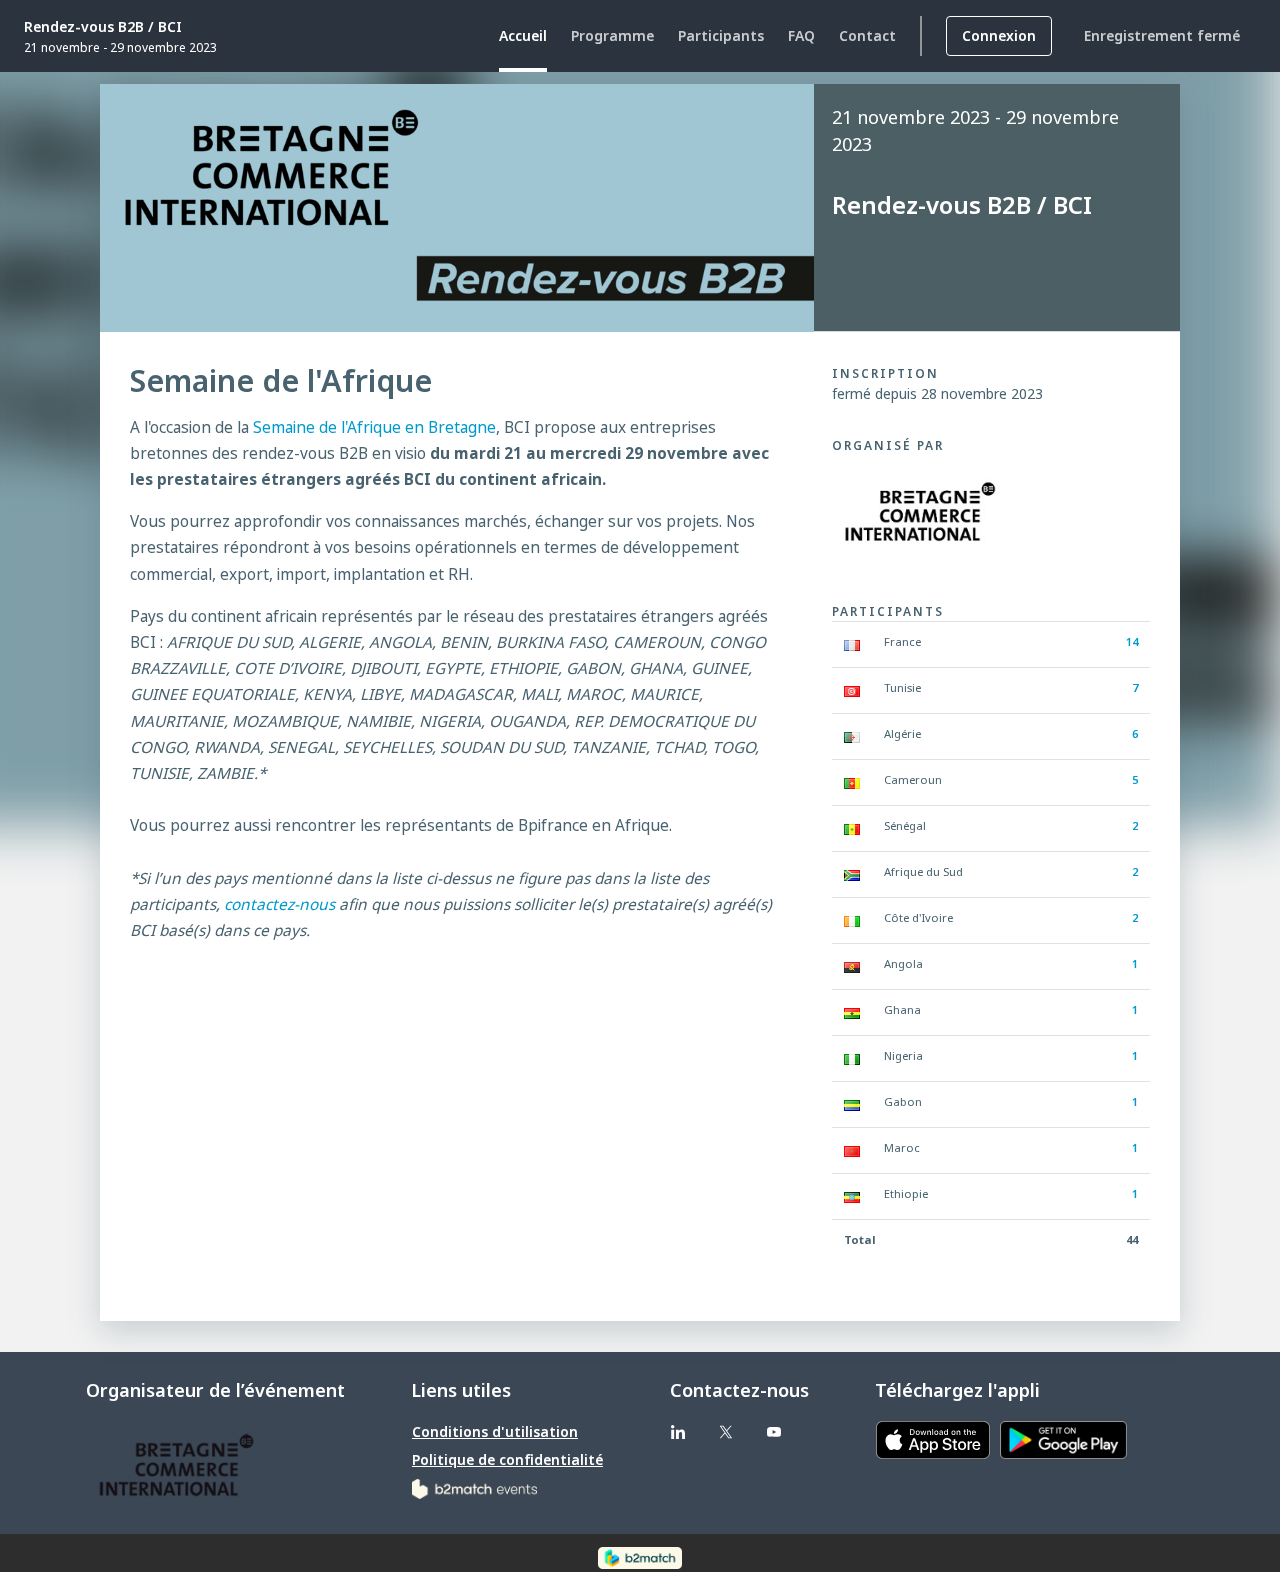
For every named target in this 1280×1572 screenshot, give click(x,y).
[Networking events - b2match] (474, 1487)
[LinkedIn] (678, 1431)
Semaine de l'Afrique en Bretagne (374, 427)
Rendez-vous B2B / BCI (103, 26)
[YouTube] (774, 1431)
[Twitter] (726, 1431)
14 (1132, 641)
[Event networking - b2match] (639, 1557)
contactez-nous (279, 904)
